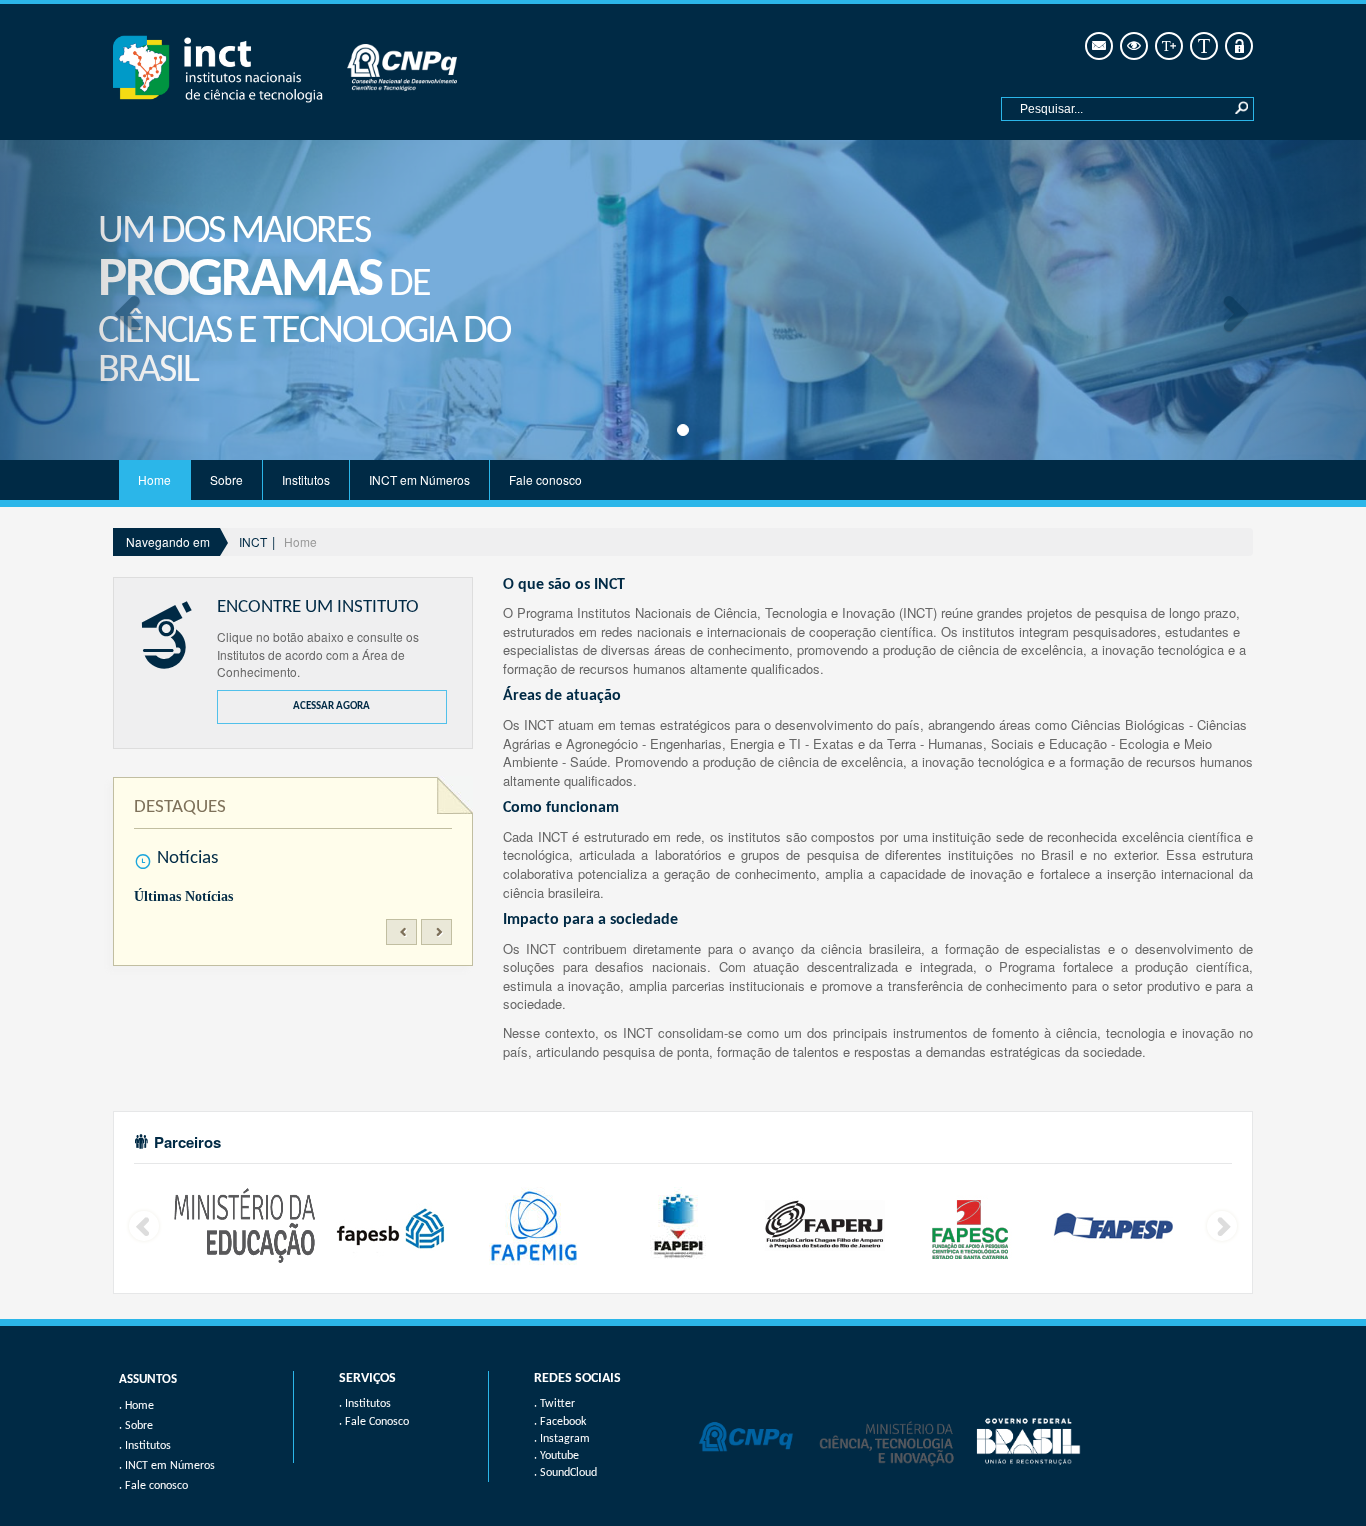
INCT (253, 541)
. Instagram (562, 1439)
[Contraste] (1132, 46)
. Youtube (556, 1456)
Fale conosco (545, 479)
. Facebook (560, 1422)
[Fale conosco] (1097, 46)
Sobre (226, 479)
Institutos (306, 479)
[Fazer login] (1237, 46)
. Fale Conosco (374, 1422)
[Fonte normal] (1202, 46)
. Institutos (365, 1404)
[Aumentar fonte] (1167, 46)
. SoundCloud (565, 1473)
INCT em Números (419, 479)
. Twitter (554, 1404)
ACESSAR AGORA (331, 706)
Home (154, 479)
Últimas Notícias (183, 896)
